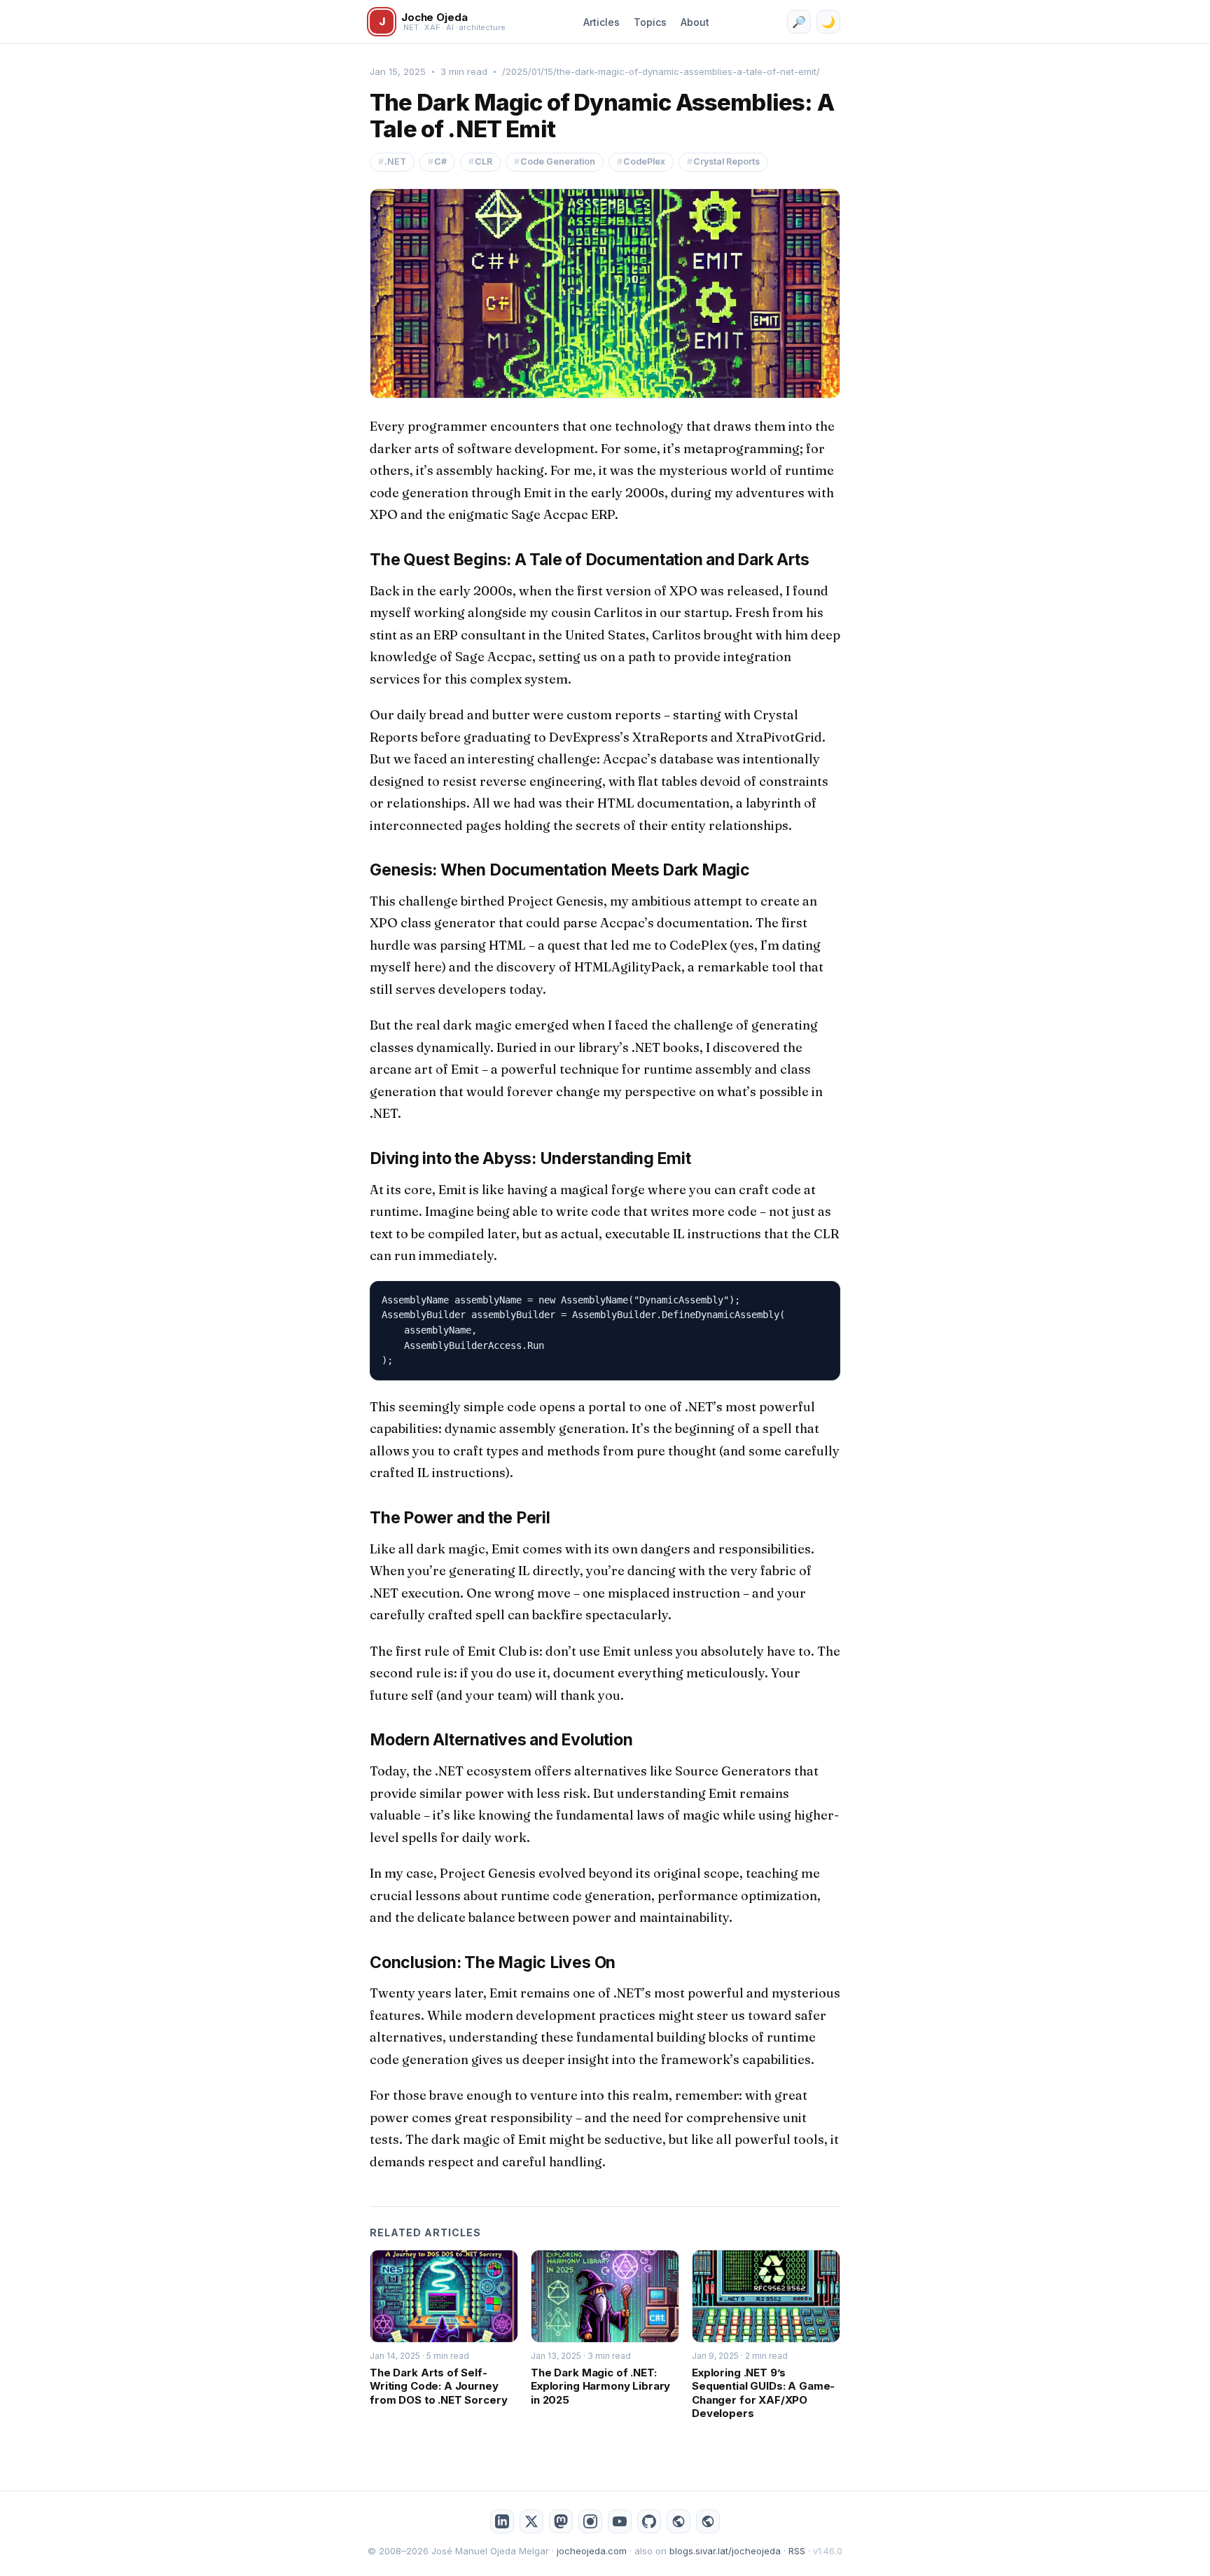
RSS (797, 2551)
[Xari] (708, 2521)
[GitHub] (649, 2521)
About (695, 22)
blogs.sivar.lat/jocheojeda (725, 2551)
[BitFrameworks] (679, 2521)
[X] (531, 2521)
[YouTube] (620, 2521)
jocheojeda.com (592, 2551)
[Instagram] (590, 2521)
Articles (601, 22)
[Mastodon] (561, 2521)
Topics (650, 22)
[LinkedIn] (502, 2521)
